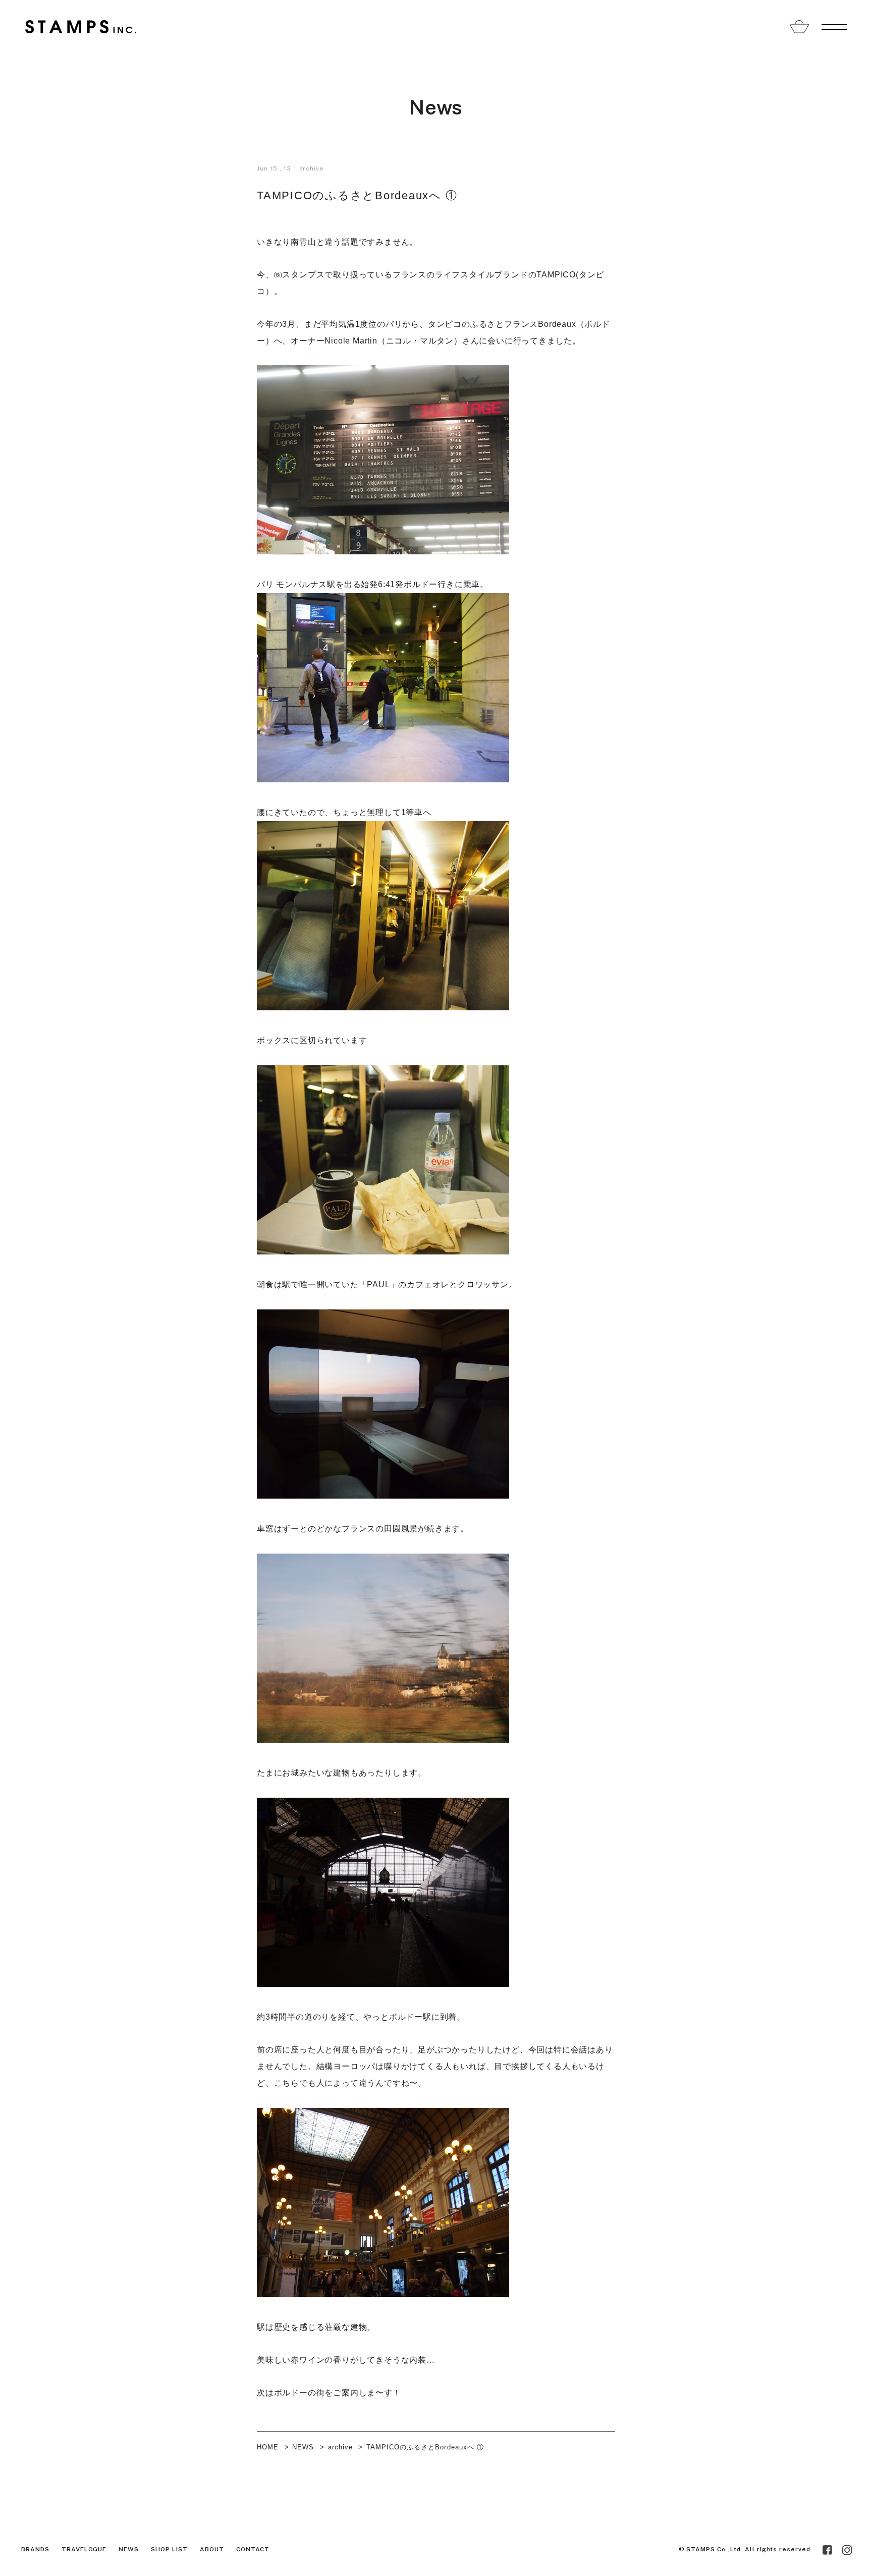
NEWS (303, 2447)
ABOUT (212, 2549)
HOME (268, 2447)
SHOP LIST (169, 2549)
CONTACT (253, 2549)
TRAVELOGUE (84, 2549)
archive (312, 168)
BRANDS (35, 2549)
